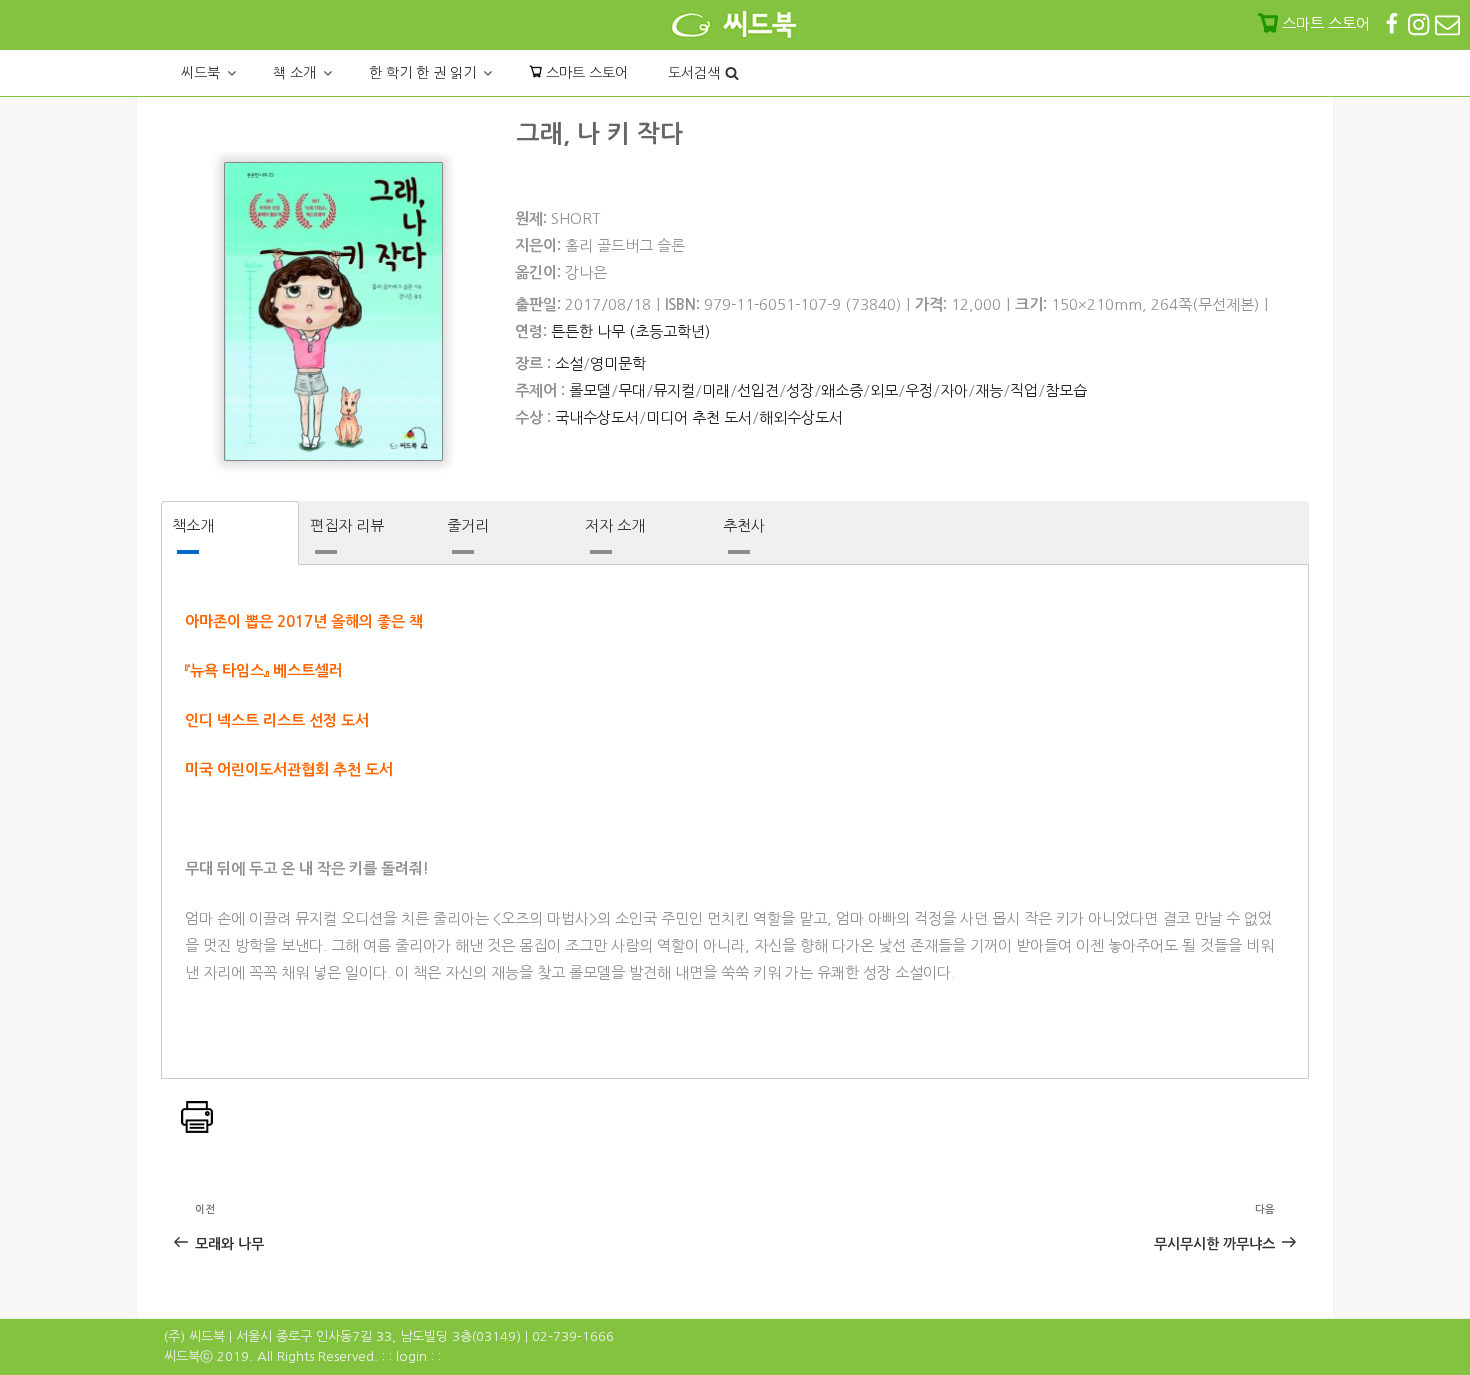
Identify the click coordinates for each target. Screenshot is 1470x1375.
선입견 (758, 390)
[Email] (1447, 23)
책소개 (193, 525)
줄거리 (468, 525)
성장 (800, 390)
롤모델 (590, 390)
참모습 (1066, 390)
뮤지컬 (674, 390)
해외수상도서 (801, 417)
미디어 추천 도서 (699, 417)
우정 (919, 390)
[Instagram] (1420, 23)
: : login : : (411, 1356)
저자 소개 (615, 525)
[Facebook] (1394, 23)
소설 (569, 363)
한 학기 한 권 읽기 (422, 73)
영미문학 (618, 363)
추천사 (744, 525)
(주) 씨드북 (194, 1336)
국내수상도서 (597, 417)
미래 (716, 390)
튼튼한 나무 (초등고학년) (630, 331)
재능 (989, 390)
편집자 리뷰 (347, 525)
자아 (954, 390)
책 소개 (294, 73)
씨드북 (200, 73)
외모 (884, 390)
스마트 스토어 (585, 73)
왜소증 (842, 390)
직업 (1024, 390)
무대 (632, 390)
